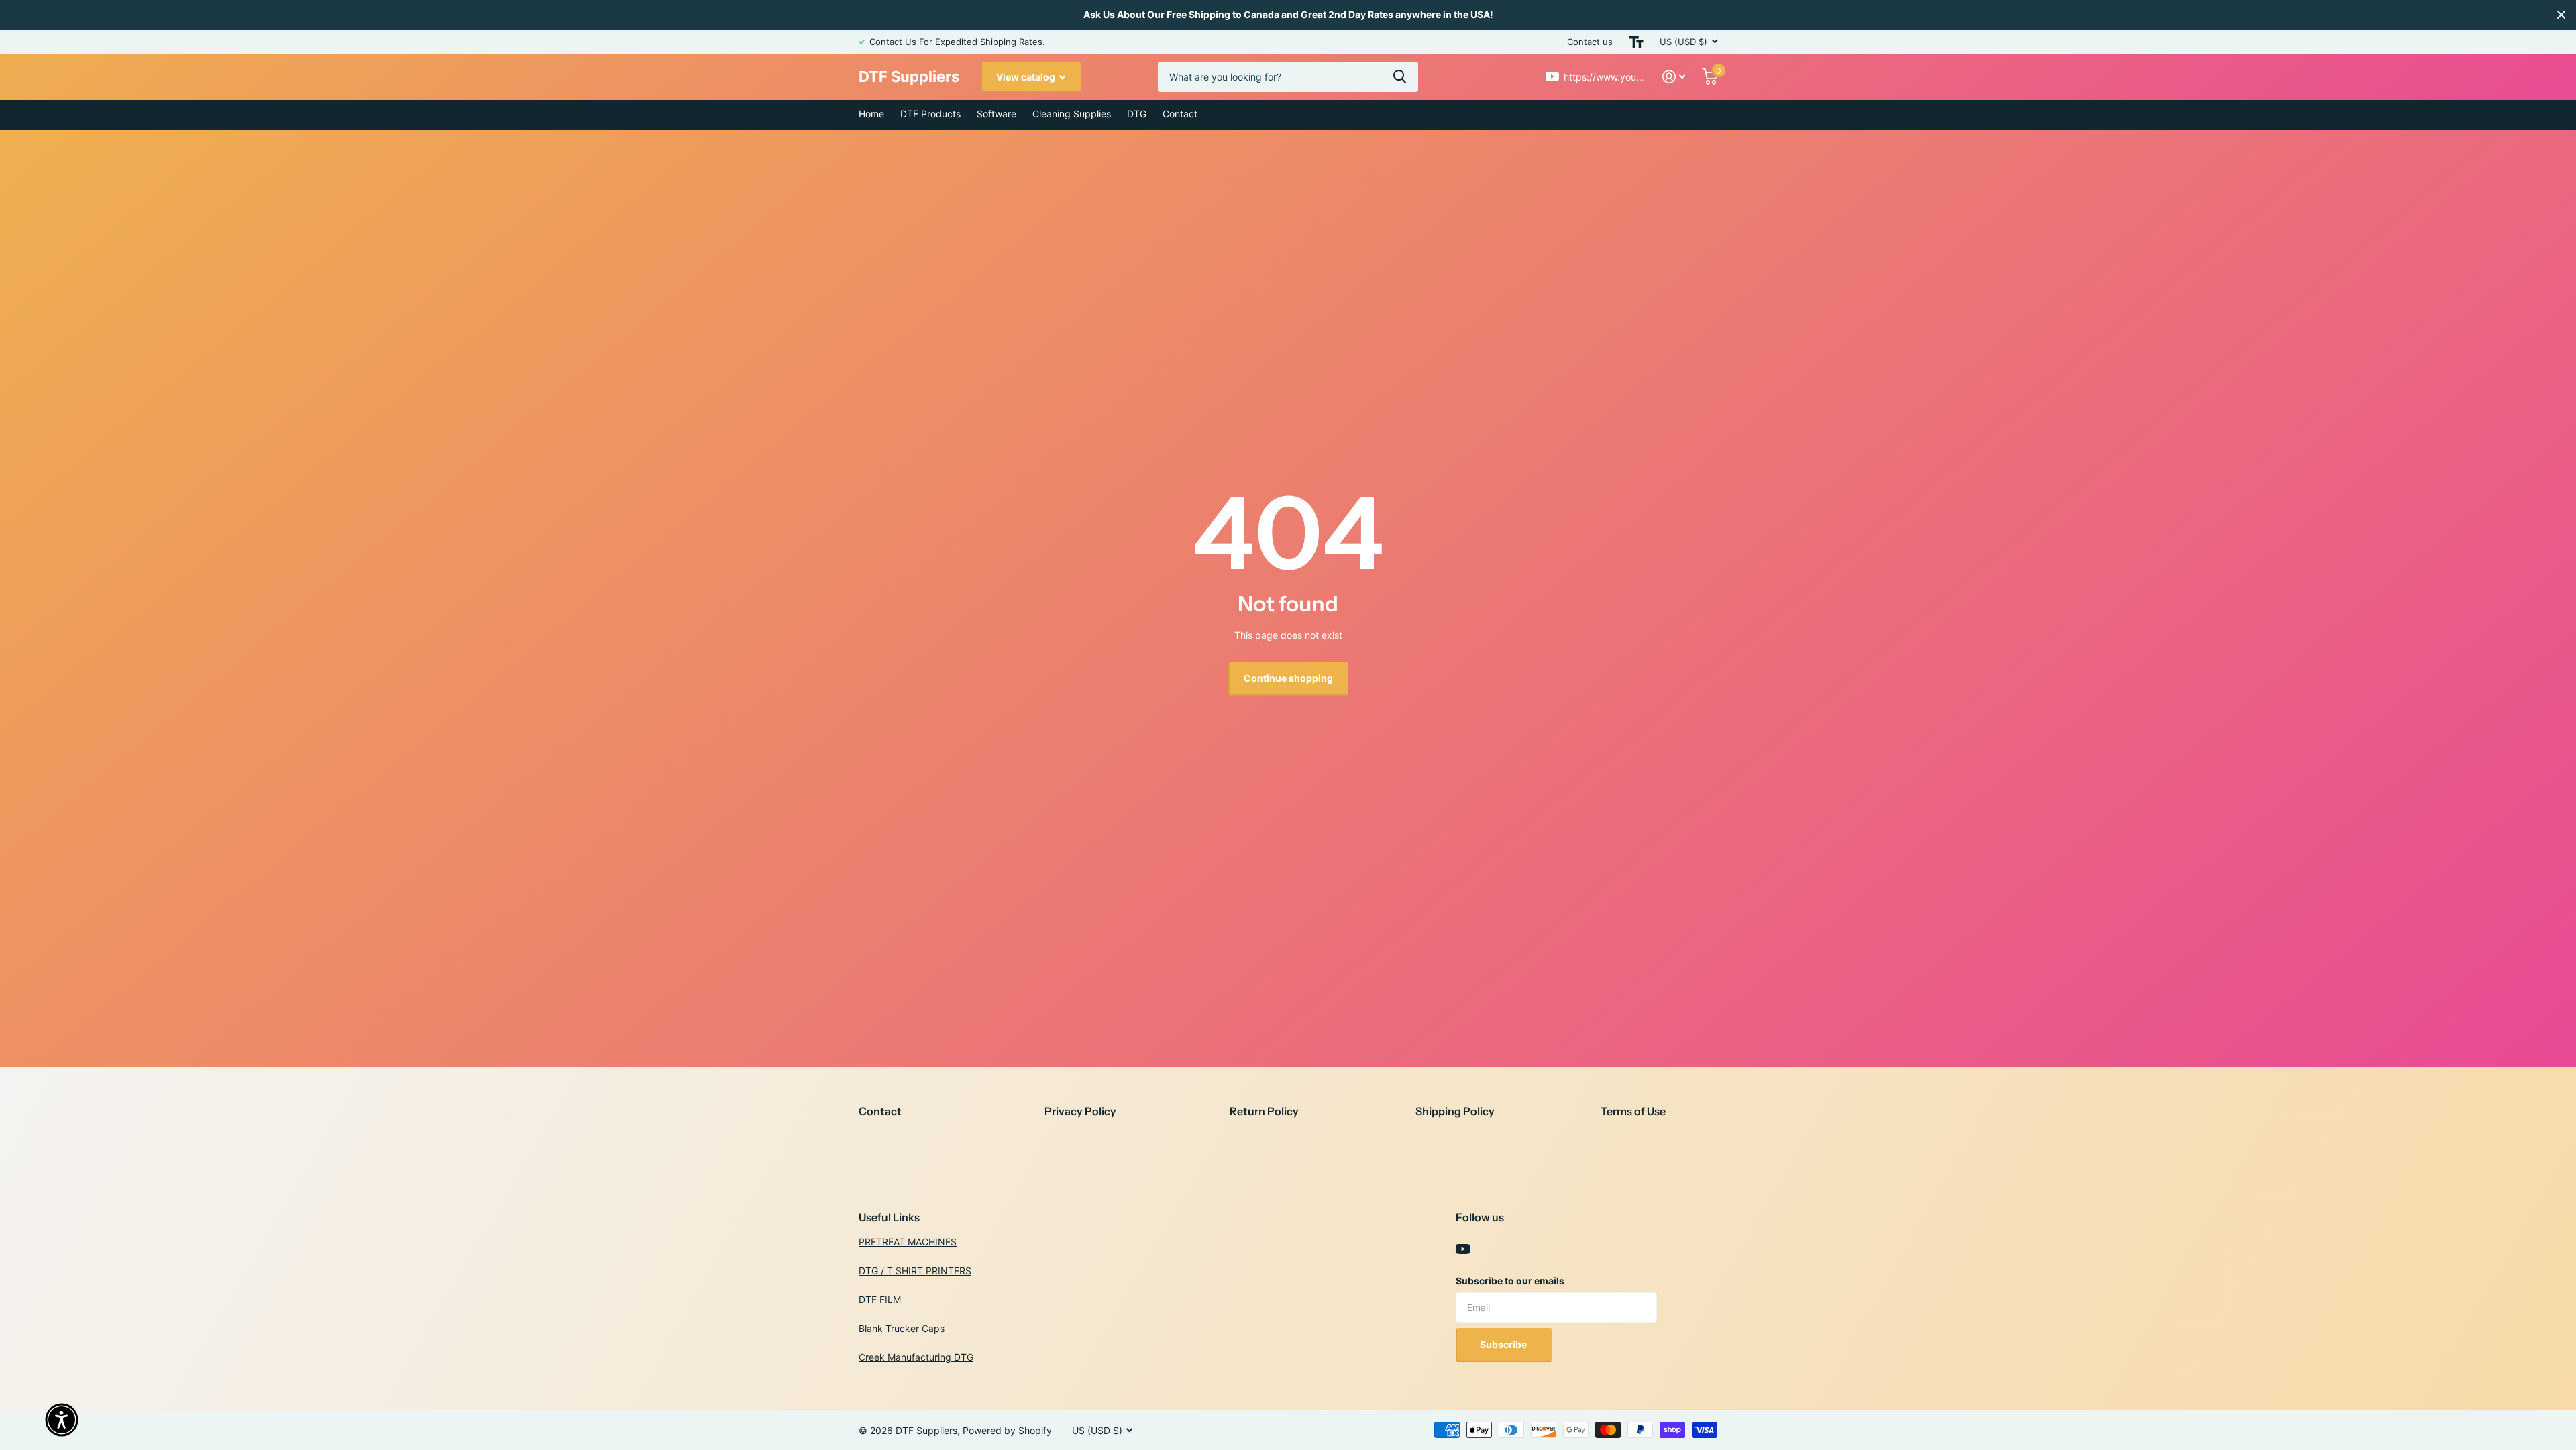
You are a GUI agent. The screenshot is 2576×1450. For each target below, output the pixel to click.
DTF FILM (880, 1299)
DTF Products (930, 114)
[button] (62, 1420)
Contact (1180, 114)
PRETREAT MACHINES (908, 1242)
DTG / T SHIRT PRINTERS (915, 1271)
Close (2561, 15)
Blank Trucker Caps (902, 1328)
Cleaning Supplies (1072, 114)
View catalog (1027, 77)
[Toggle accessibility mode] (1636, 42)
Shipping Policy (1455, 1111)
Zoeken (1400, 77)
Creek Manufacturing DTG (916, 1357)
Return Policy (1264, 1111)
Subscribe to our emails (1510, 1281)
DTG (1137, 114)
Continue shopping (1288, 678)
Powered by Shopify (1007, 1430)
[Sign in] (1674, 77)
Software (997, 114)
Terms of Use (1633, 1111)
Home (871, 114)
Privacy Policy (1080, 1111)
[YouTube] (1463, 1249)
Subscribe (1504, 1344)
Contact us (1590, 42)
